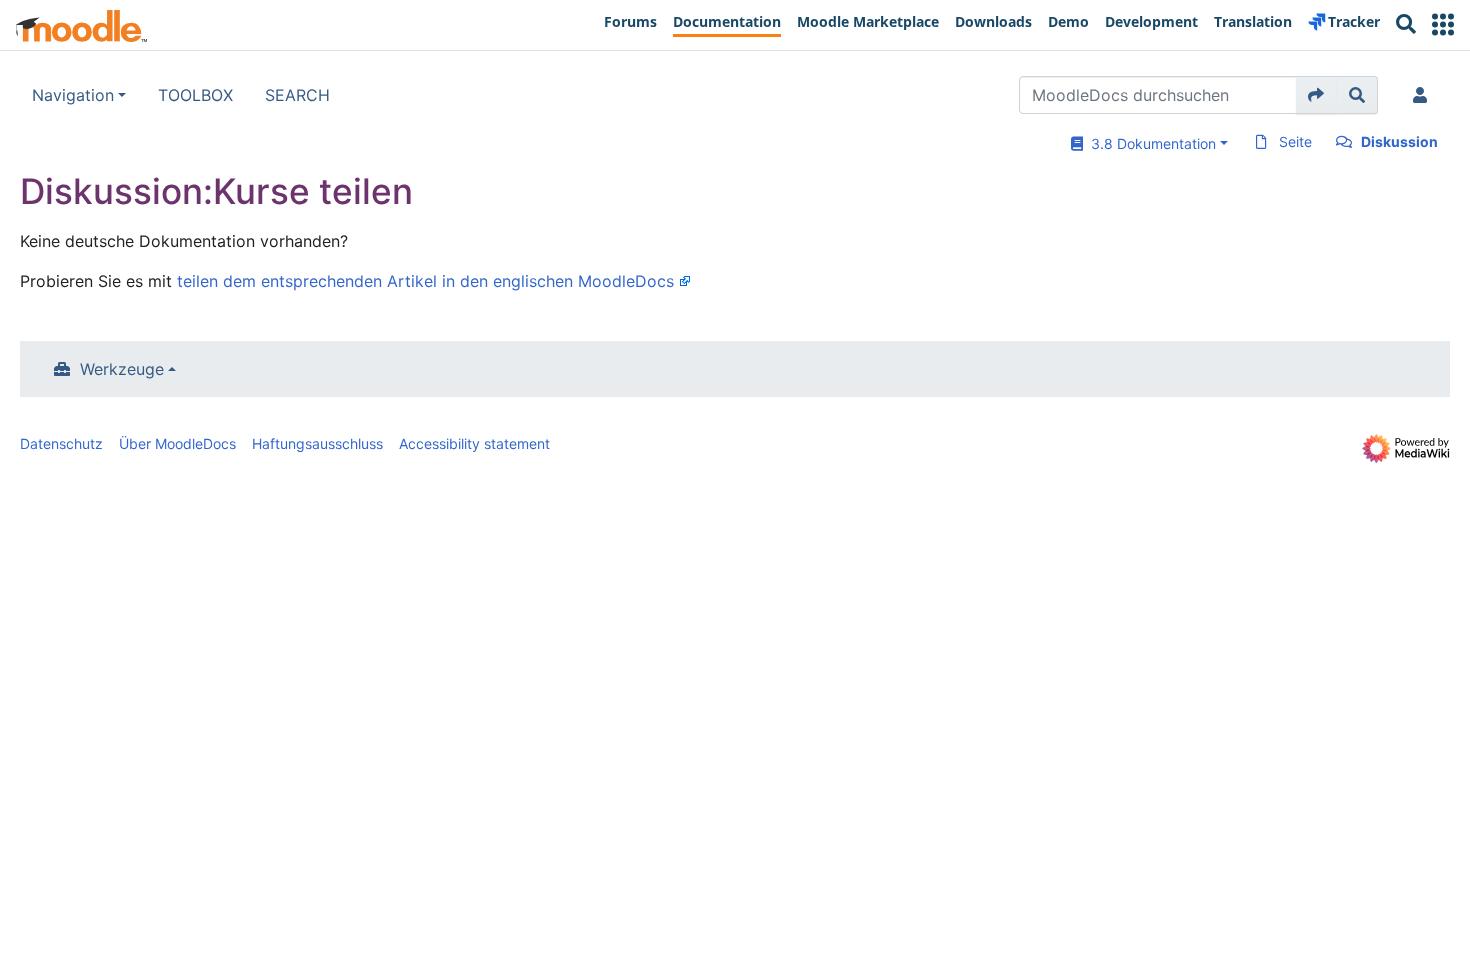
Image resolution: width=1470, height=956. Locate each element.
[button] (1443, 24)
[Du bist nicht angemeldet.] (1424, 95)
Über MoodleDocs (177, 443)
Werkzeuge (122, 369)
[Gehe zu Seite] (1316, 95)
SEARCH (297, 95)
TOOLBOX (195, 95)
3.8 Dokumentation (1149, 143)
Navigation (73, 95)
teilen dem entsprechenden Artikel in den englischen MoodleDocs (425, 281)
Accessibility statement (474, 443)
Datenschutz (61, 443)
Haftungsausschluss (317, 443)
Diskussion (1399, 141)
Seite (1295, 141)
